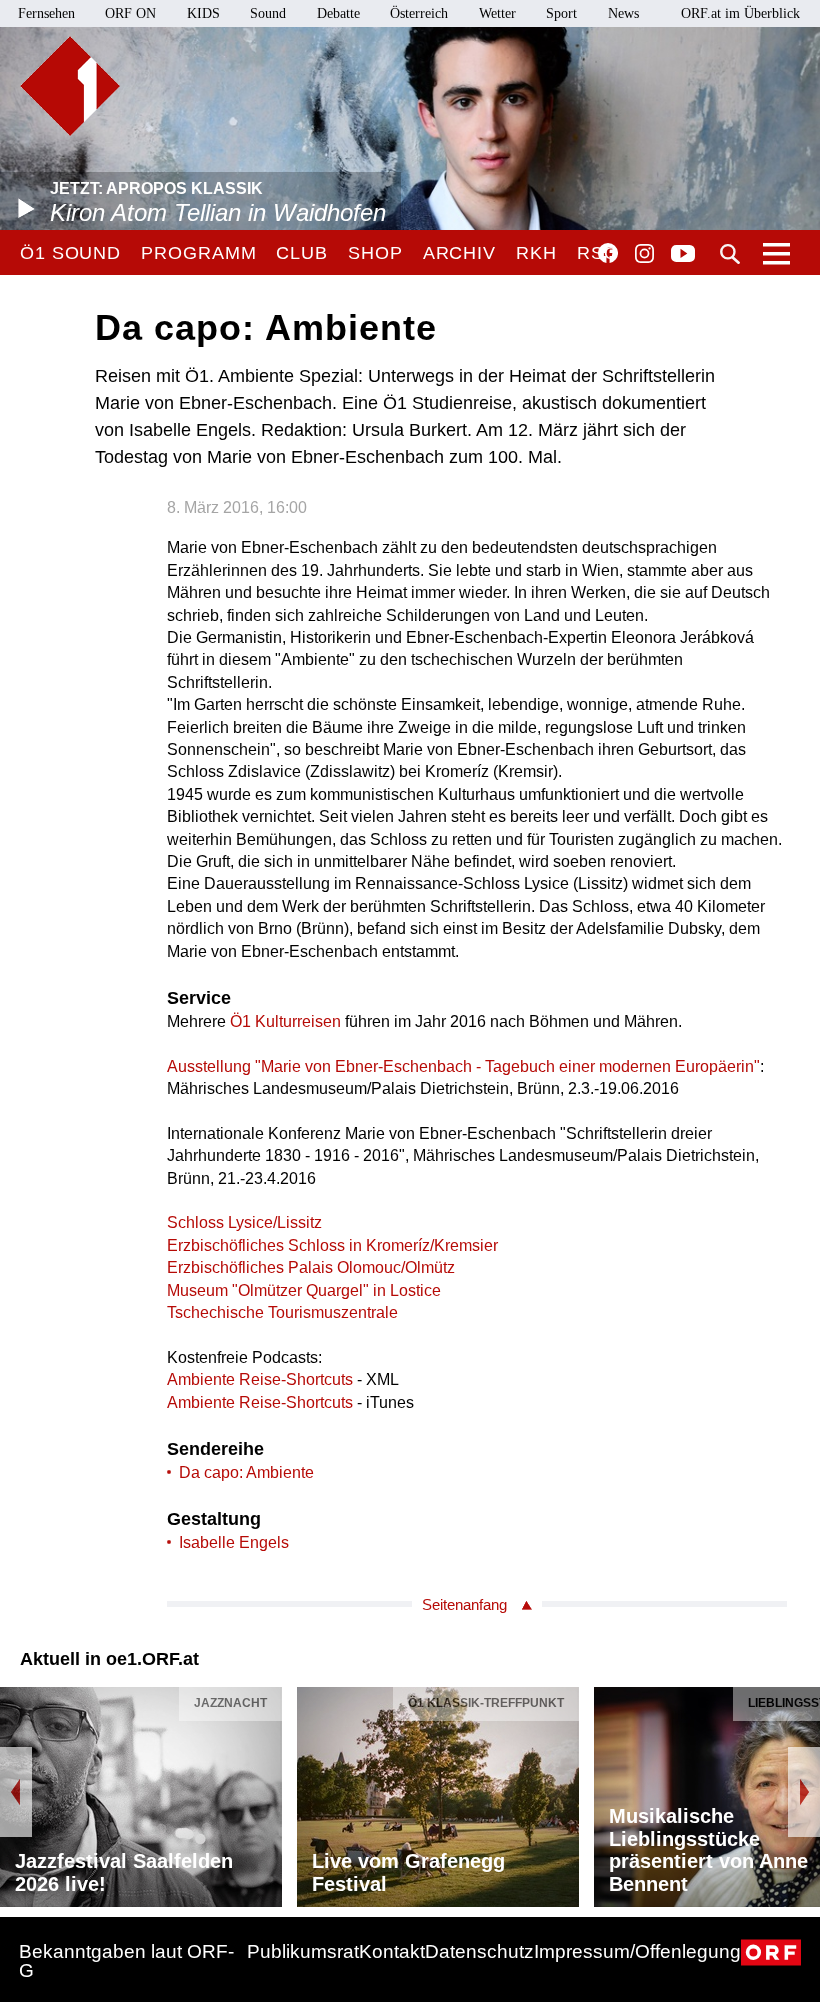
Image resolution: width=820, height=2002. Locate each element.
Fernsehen (46, 13)
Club (302, 253)
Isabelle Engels (234, 1542)
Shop (375, 253)
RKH (536, 253)
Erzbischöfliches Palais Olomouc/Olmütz (311, 1267)
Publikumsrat (303, 1951)
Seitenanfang (464, 1604)
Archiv (459, 253)
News (623, 13)
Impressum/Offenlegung (637, 1951)
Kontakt (392, 1951)
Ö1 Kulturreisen (285, 1021)
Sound (268, 13)
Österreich (419, 13)
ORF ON (130, 13)
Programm (198, 253)
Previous (16, 1792)
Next (804, 1792)
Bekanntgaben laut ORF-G (126, 1961)
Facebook (608, 253)
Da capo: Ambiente (246, 1472)
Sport (561, 13)
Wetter (497, 13)
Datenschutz (479, 1951)
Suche (730, 254)
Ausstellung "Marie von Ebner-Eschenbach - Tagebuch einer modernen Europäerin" (463, 1066)
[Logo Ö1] (70, 86)
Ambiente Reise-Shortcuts (260, 1379)
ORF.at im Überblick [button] (740, 13)
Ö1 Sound (70, 253)
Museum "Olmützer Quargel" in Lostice (304, 1290)
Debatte (338, 13)
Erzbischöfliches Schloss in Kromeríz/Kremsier (332, 1245)
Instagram (644, 254)
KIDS (203, 13)
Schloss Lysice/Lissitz (244, 1222)
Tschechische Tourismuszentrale (282, 1312)
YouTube (683, 255)
